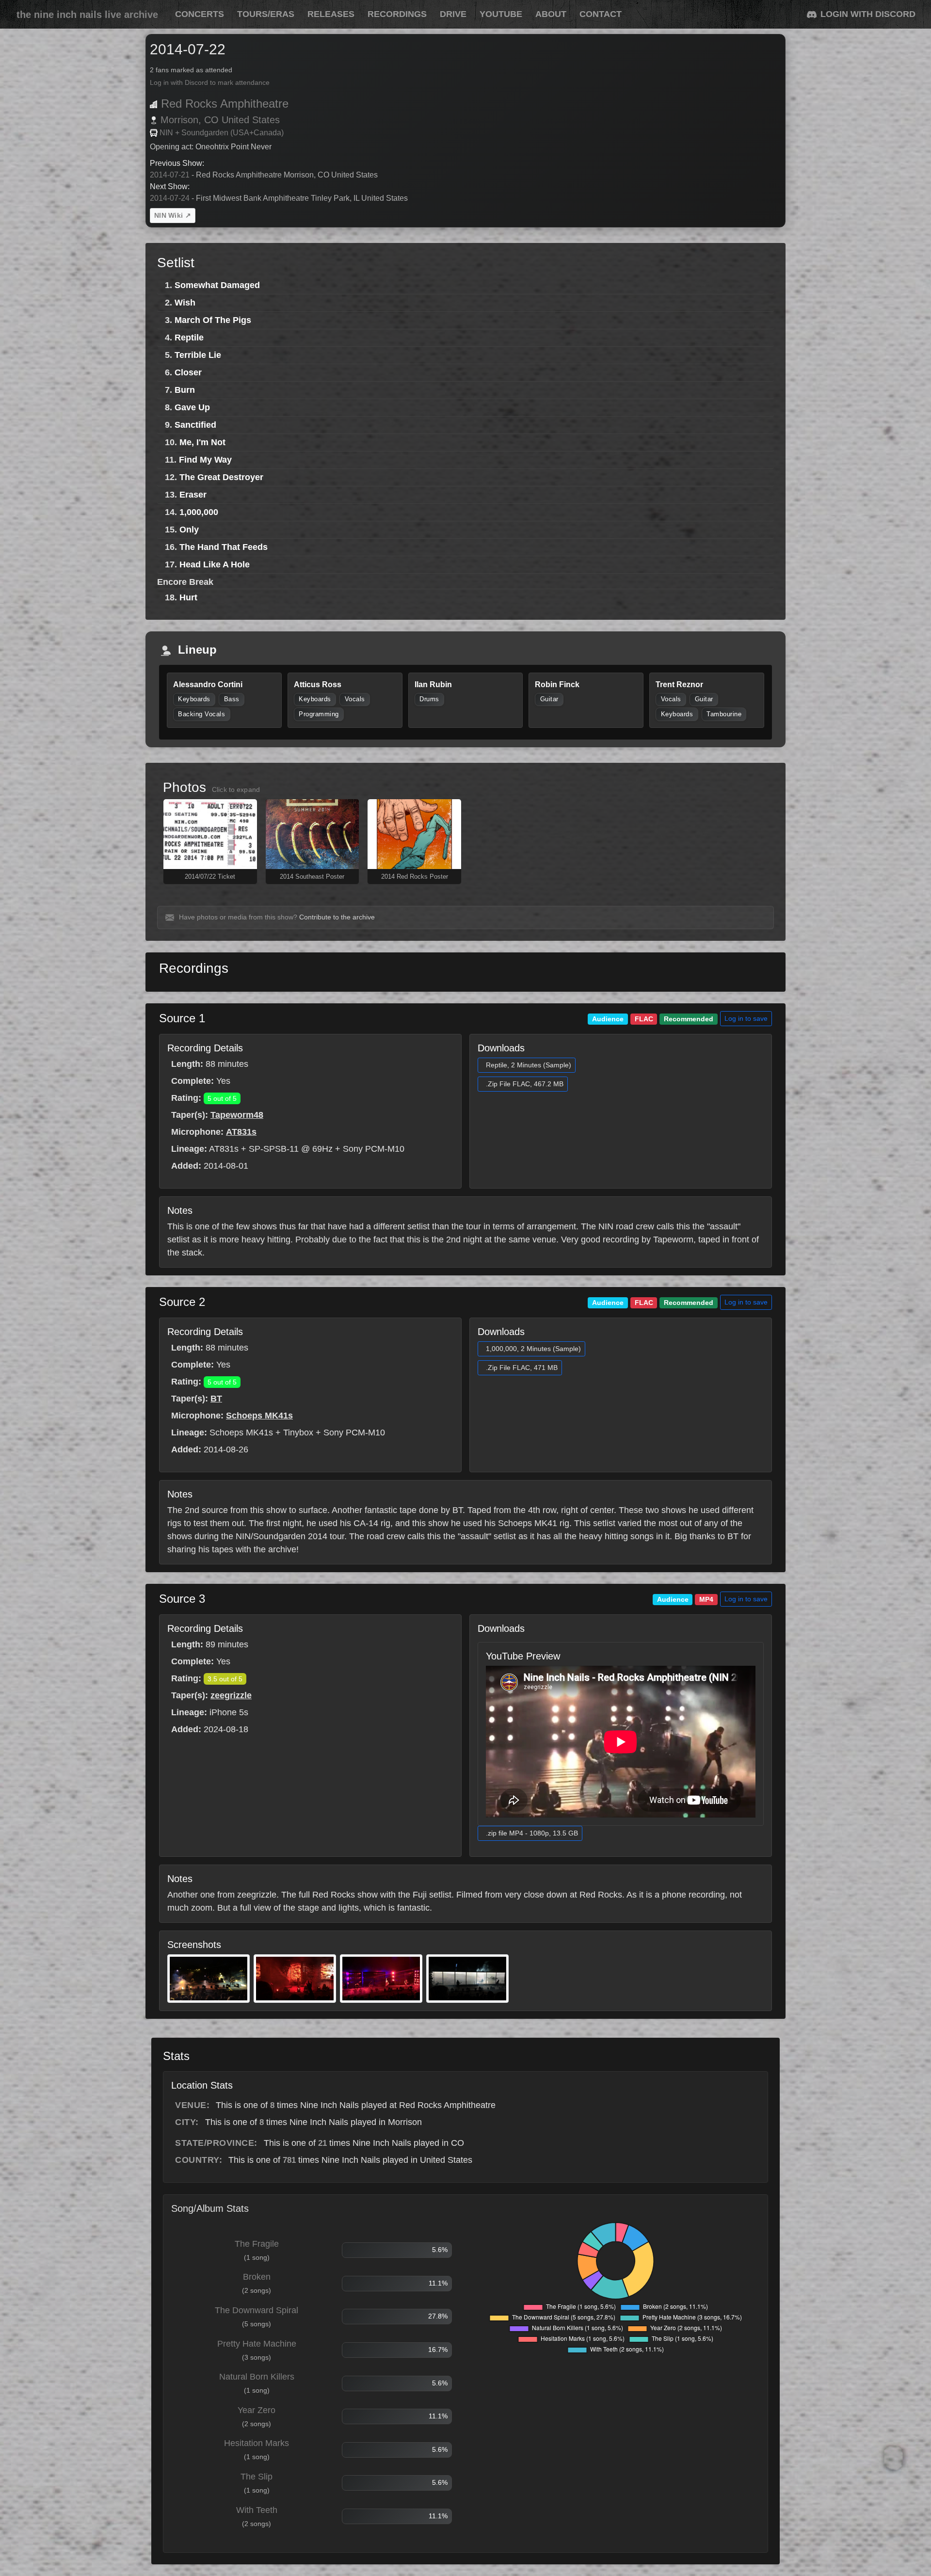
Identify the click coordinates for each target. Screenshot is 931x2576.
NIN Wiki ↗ (173, 215)
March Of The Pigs (213, 320)
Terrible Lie (198, 355)
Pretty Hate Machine (257, 2344)
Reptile (189, 338)
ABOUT (551, 14)
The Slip (257, 2477)
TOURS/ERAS (266, 14)
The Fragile (257, 2244)
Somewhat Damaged (217, 285)
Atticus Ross (318, 684)
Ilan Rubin (433, 684)
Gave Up (192, 407)
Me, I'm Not (202, 442)
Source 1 (182, 1018)
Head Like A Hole (215, 564)
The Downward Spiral (257, 2310)
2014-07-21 (170, 175)
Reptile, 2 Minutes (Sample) (529, 1065)
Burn (185, 390)
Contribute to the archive (337, 917)
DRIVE (453, 14)
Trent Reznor (679, 684)
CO (211, 120)
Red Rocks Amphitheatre (225, 104)
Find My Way (205, 460)
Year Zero (257, 2410)
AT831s (241, 1132)
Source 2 (182, 1302)
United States (251, 120)
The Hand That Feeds (224, 547)
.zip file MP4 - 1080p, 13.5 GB (532, 1833)
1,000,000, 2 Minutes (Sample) (533, 1349)
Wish (185, 303)
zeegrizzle (231, 1695)
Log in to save (746, 1018)
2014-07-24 (170, 198)
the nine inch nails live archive (87, 15)
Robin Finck (557, 684)
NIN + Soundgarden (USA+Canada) (222, 133)
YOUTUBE (501, 14)
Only (189, 530)
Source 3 (182, 1599)
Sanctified (195, 425)
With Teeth (257, 2510)
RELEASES (331, 14)
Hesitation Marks (257, 2443)
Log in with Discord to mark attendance (210, 83)
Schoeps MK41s (259, 1416)
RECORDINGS (397, 14)
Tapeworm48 (237, 1115)
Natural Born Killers (257, 2377)
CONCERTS (200, 14)
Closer (188, 372)
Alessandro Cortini (208, 684)
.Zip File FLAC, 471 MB (522, 1368)
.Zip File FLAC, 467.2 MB (525, 1084)
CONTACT (601, 14)
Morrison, (181, 120)
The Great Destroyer (221, 477)
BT (216, 1399)
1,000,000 (199, 512)
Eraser (193, 495)
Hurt (188, 597)
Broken (257, 2277)
